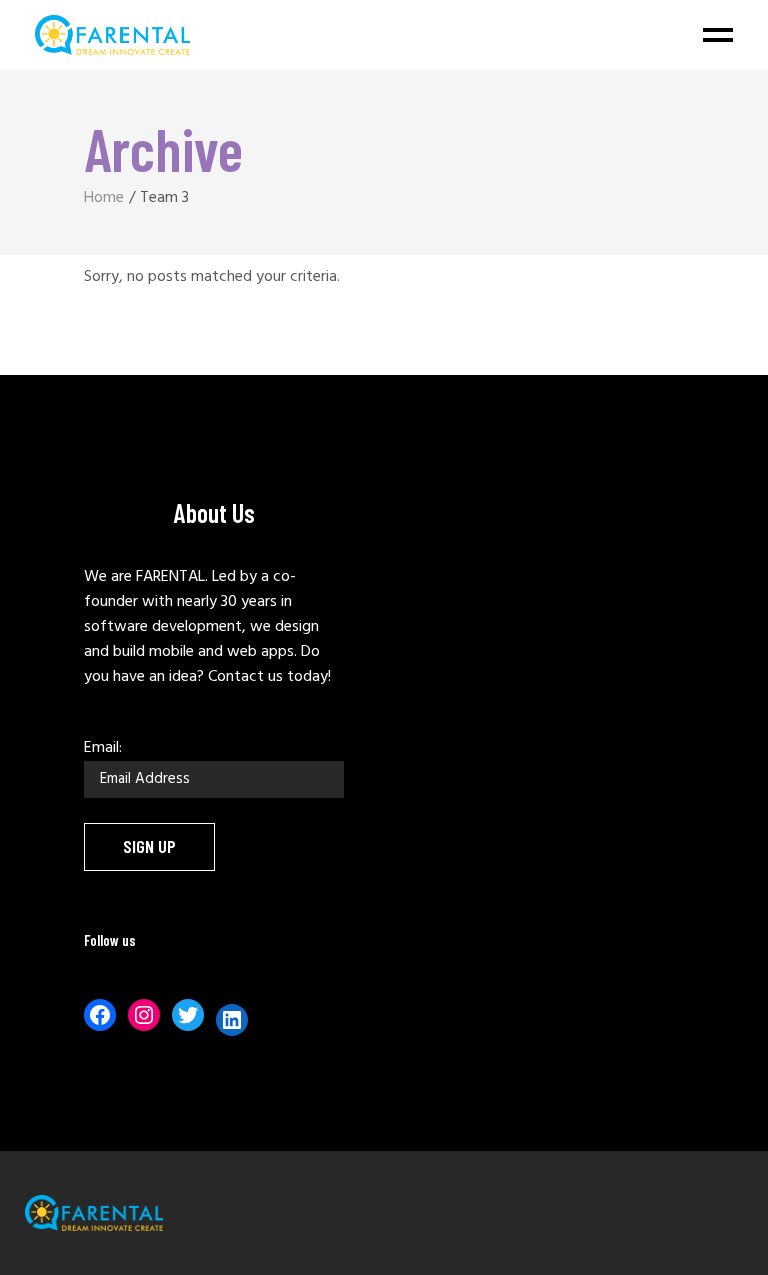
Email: (103, 748)
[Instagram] (144, 1015)
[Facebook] (100, 1015)
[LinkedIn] (232, 1020)
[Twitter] (188, 1015)
